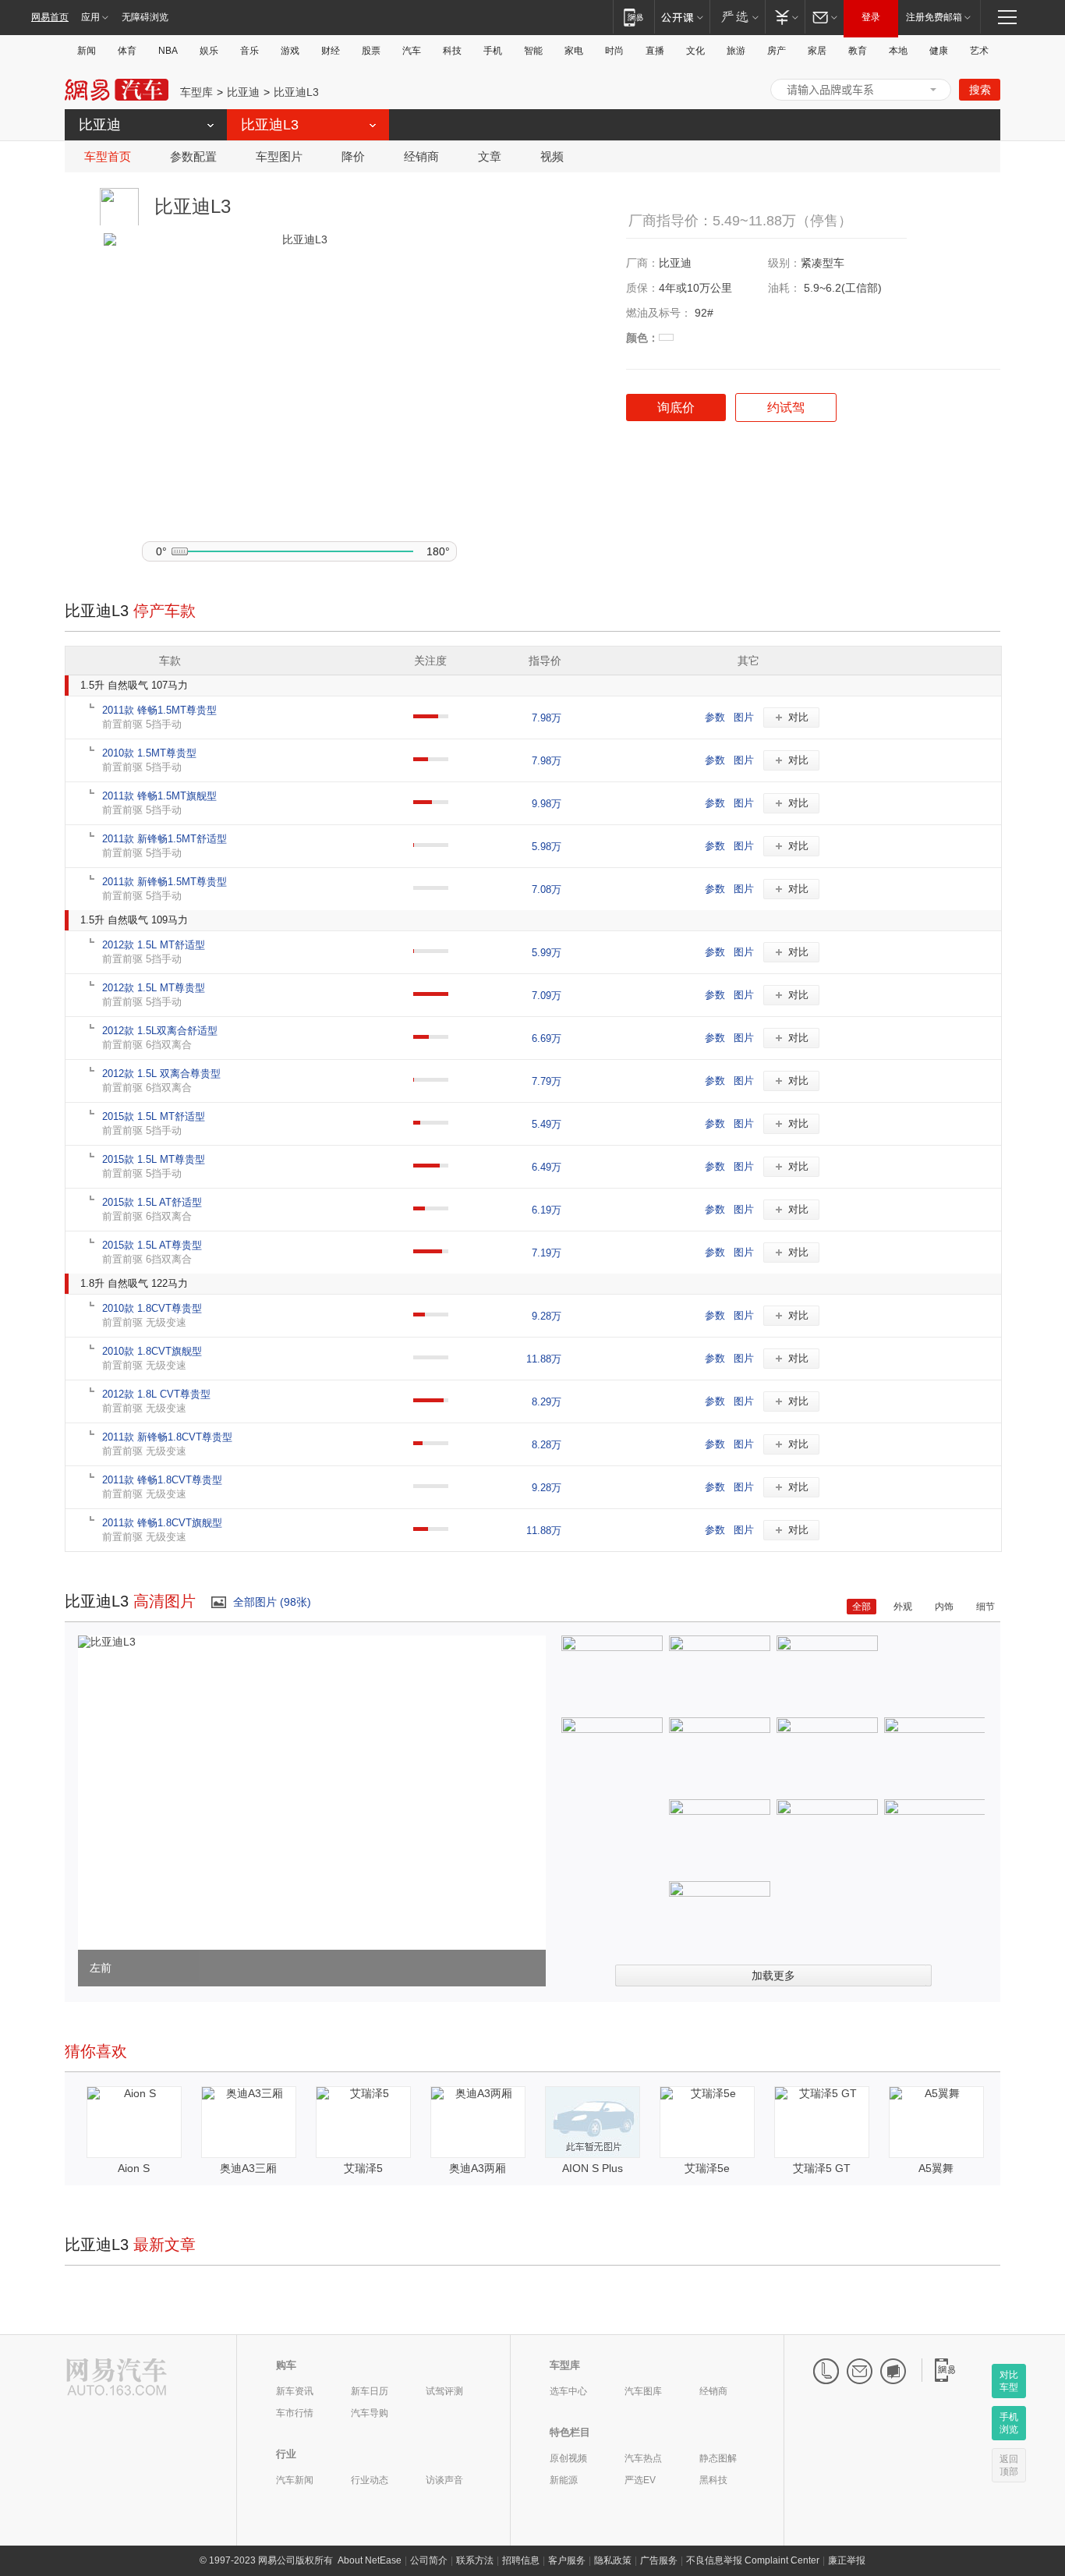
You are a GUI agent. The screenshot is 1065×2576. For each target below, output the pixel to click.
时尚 (614, 51)
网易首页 (50, 17)
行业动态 (370, 2480)
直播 (655, 51)
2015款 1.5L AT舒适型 (152, 1202)
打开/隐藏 (933, 90)
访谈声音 (444, 2480)
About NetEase (370, 2560)
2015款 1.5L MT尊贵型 (154, 1159)
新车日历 (370, 2391)
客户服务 (567, 2560)
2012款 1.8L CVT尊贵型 (156, 1394)
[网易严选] (737, 17)
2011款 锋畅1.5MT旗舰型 (159, 796)
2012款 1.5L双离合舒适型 (160, 1031)
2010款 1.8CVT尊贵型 (152, 1308)
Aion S (134, 2168)
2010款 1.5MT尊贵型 (149, 753)
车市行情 (295, 2413)
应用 (90, 17)
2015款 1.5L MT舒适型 (154, 1116)
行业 (286, 2454)
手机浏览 (1009, 2423)
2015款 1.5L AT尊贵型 (152, 1245)
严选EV (640, 2480)
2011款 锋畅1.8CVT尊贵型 (162, 1480)
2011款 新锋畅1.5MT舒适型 (165, 839)
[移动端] (633, 17)
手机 (493, 51)
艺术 (979, 51)
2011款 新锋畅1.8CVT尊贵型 (167, 1437)
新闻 (87, 51)
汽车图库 (643, 2391)
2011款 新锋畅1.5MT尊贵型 (165, 882)
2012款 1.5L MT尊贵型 (154, 988)
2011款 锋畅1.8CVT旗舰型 (162, 1523)
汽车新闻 (295, 2480)
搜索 (980, 90)
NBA (168, 51)
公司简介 (429, 2560)
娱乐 (209, 51)
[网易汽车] (117, 2378)
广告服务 (659, 2560)
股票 (371, 51)
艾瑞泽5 (363, 2168)
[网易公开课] (682, 17)
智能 (533, 51)
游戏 (290, 51)
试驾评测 (444, 2391)
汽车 (412, 51)
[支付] (785, 17)
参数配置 (193, 156)
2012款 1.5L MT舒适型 (154, 945)
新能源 (564, 2480)
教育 (858, 51)
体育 (127, 51)
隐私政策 (613, 2560)
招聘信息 (521, 2560)
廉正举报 (847, 2560)
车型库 (196, 92)
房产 (777, 51)
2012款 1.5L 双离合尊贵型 (161, 1074)
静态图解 (718, 2458)
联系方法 (475, 2560)
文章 (490, 156)
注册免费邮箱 (934, 17)
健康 (939, 51)
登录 (871, 17)
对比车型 (1009, 2381)
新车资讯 (295, 2391)
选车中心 (568, 2391)
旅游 (736, 51)
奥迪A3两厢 (478, 2168)
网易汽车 (117, 90)
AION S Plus (593, 2168)
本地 (898, 51)
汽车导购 (370, 2413)
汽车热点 (643, 2458)
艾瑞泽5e (707, 2168)
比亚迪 (243, 92)
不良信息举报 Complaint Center (753, 2560)
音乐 (249, 51)
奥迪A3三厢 (248, 2168)
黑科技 (713, 2480)
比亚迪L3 (296, 92)
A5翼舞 (936, 2168)
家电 (574, 51)
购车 (286, 2365)
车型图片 (279, 156)
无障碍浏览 (145, 17)
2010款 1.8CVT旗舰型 (152, 1351)
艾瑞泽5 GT (822, 2168)
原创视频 (568, 2458)
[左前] (107, 1642)
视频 (552, 156)
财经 (331, 51)
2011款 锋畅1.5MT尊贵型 (159, 710)
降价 (353, 156)
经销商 (421, 156)
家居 (817, 51)
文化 (695, 51)
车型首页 (108, 156)
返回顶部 (1009, 2465)
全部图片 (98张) (272, 1602)
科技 (452, 51)
